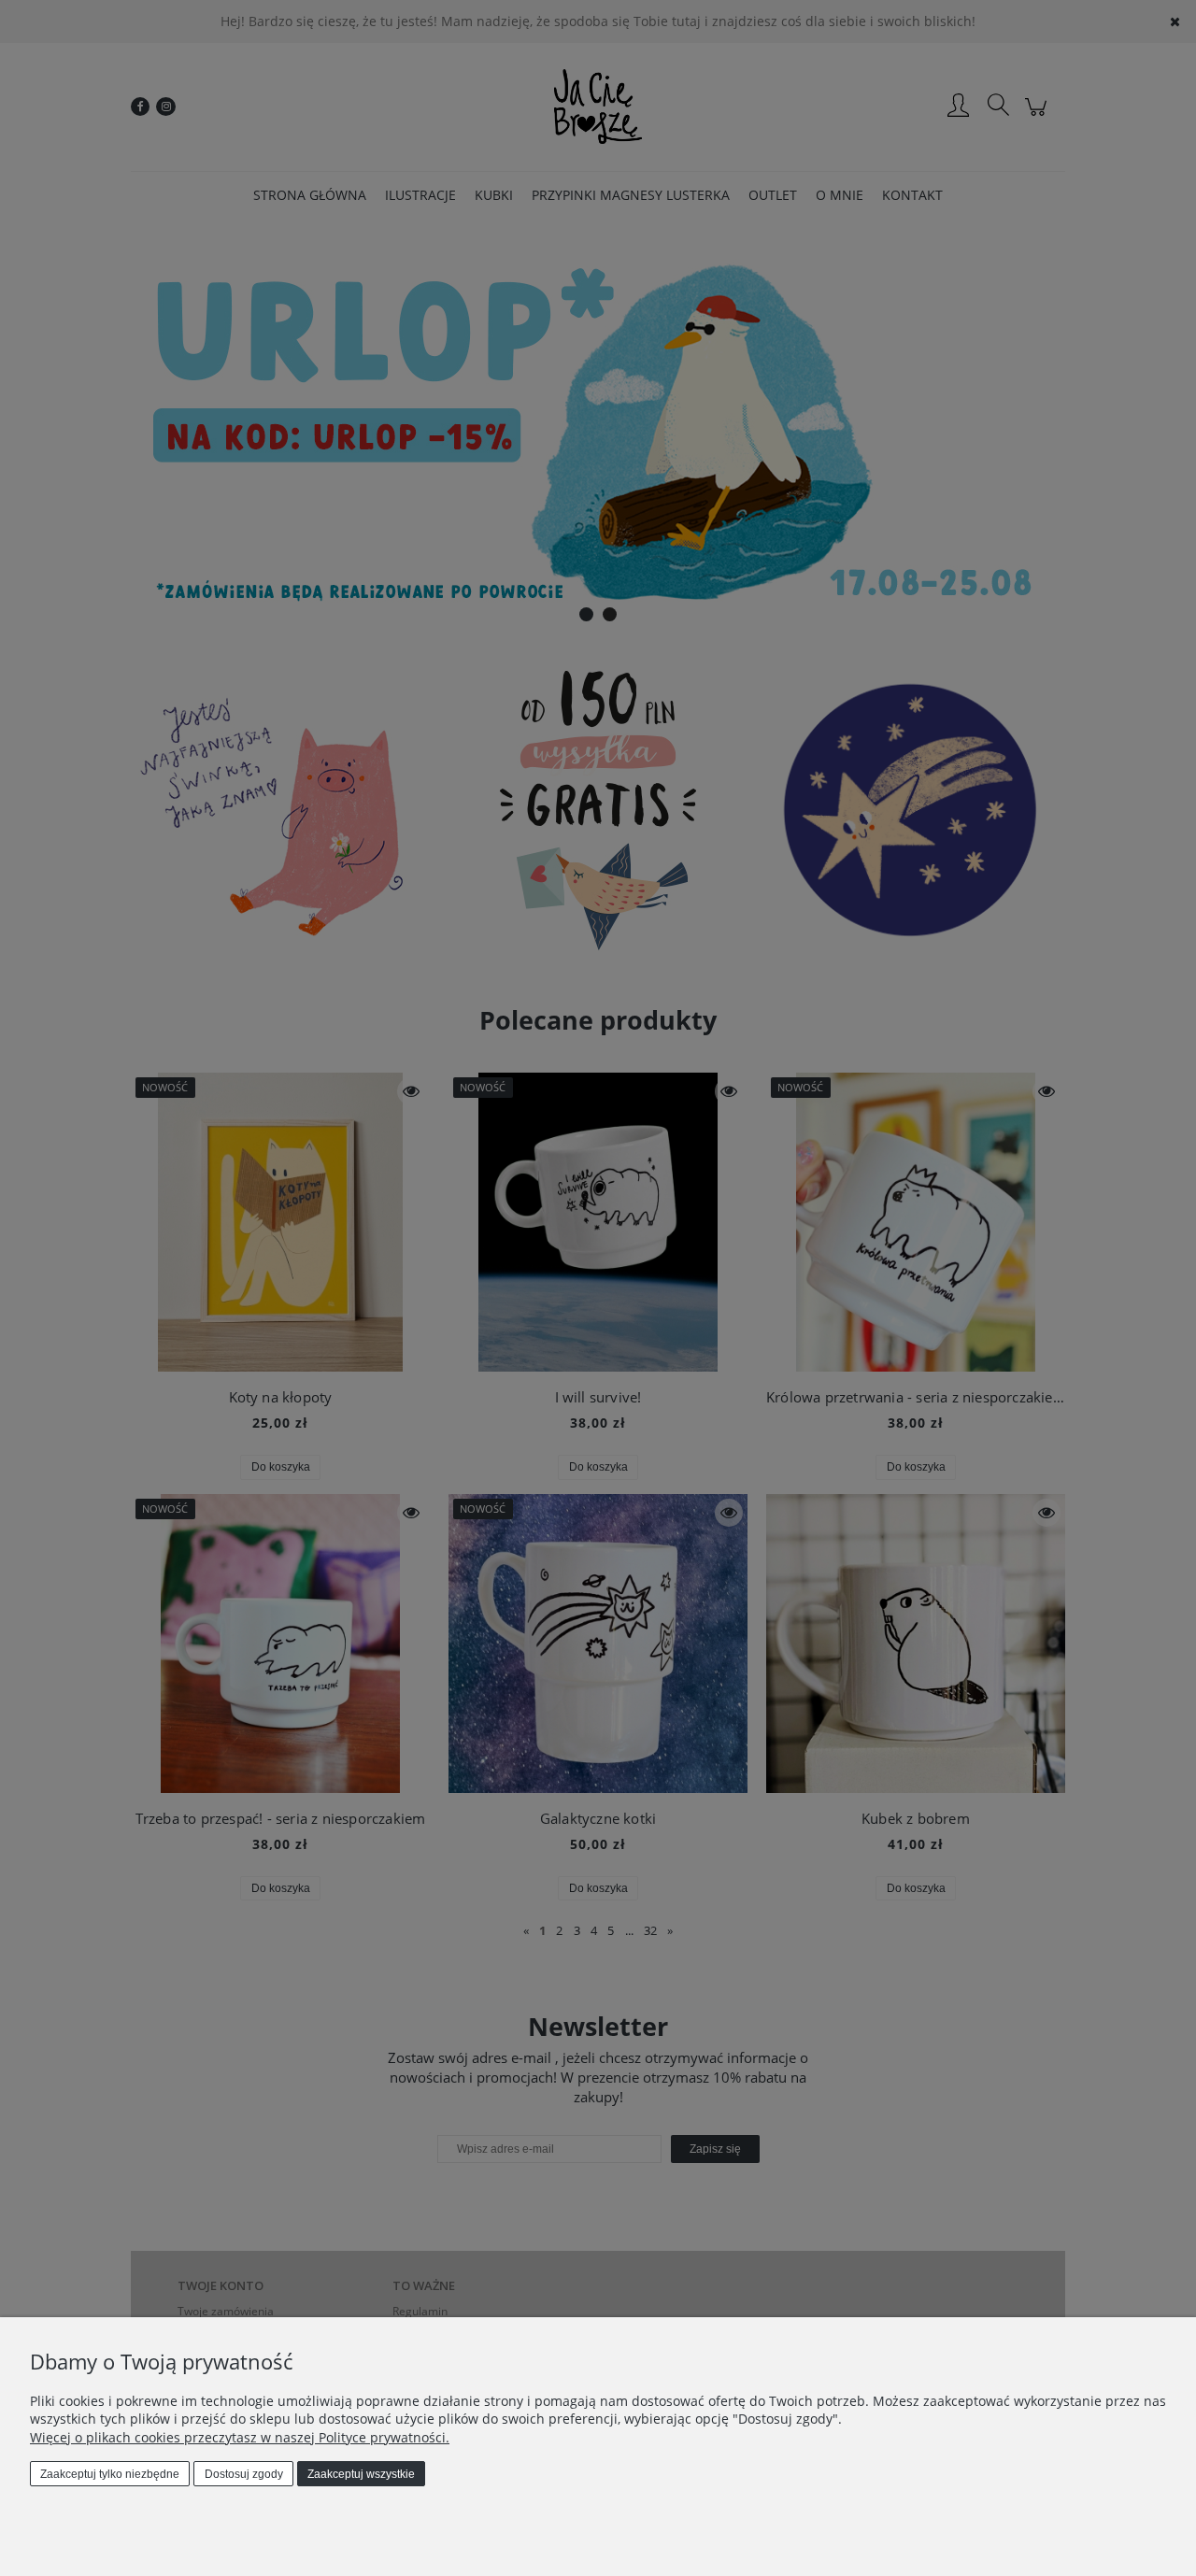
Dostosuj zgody (244, 2474)
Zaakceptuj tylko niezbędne (110, 2474)
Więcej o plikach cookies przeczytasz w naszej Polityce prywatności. (240, 2437)
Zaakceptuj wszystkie (361, 2474)
